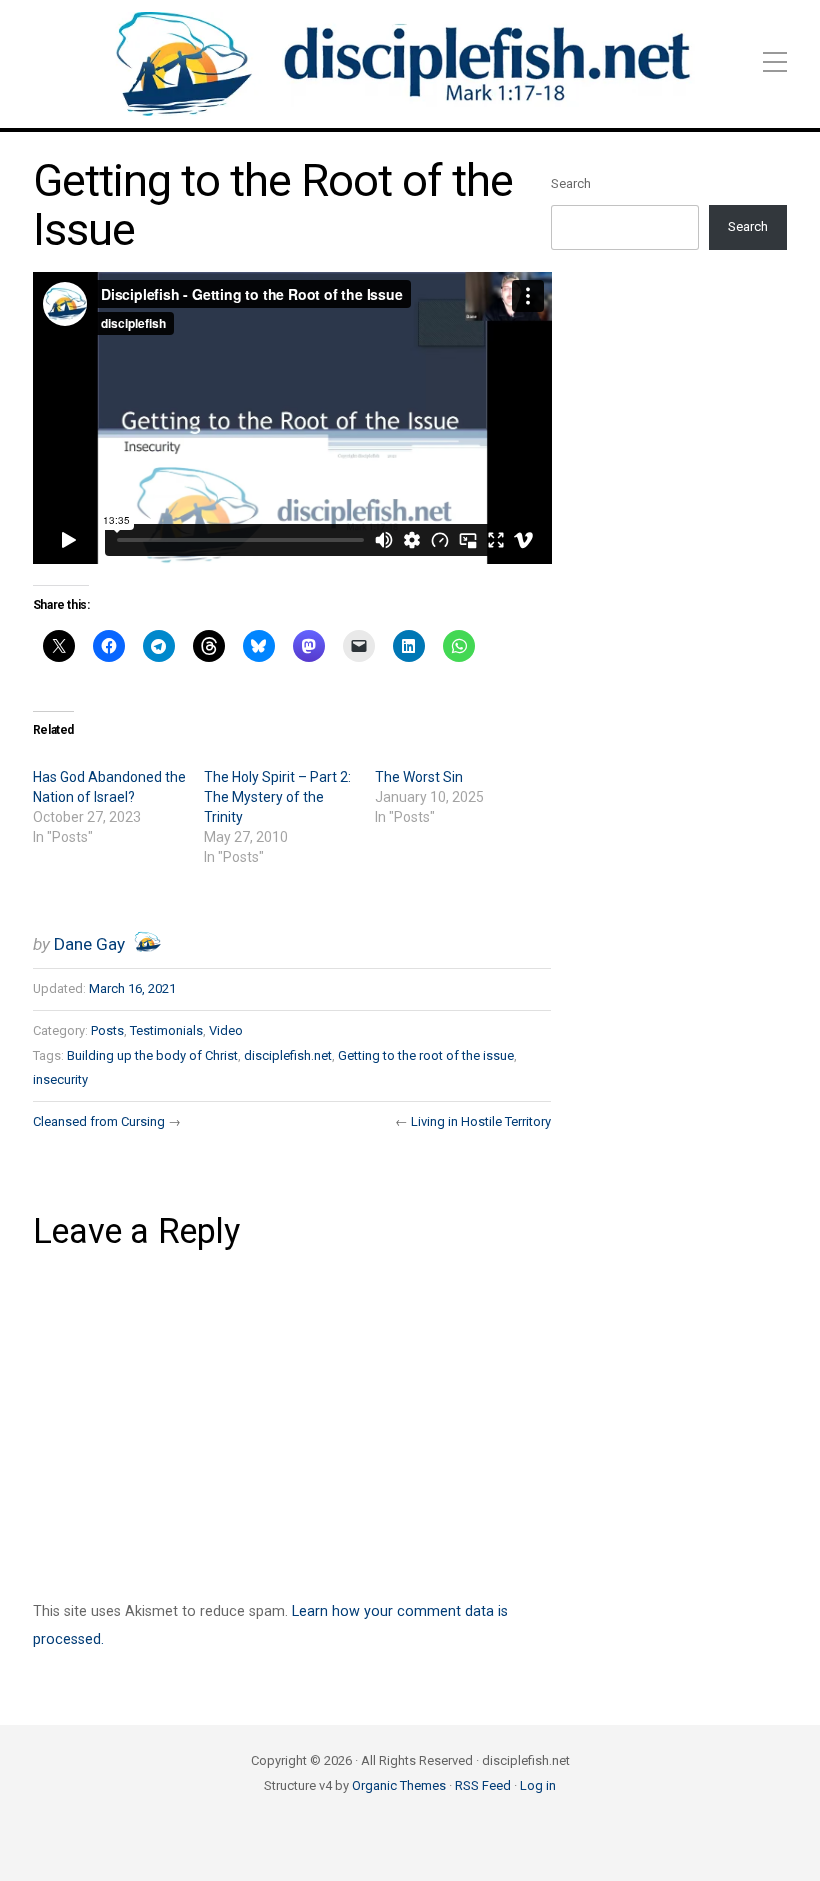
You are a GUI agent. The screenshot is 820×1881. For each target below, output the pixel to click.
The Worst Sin (419, 777)
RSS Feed (483, 1785)
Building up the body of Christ (152, 1055)
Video (226, 1030)
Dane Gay (89, 944)
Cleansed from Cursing (99, 1121)
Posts (107, 1030)
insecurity (60, 1079)
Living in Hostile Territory (481, 1121)
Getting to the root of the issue (426, 1055)
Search (571, 183)
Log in (538, 1785)
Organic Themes (399, 1785)
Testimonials (166, 1030)
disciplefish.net (288, 1055)
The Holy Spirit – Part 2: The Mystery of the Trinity (277, 797)
